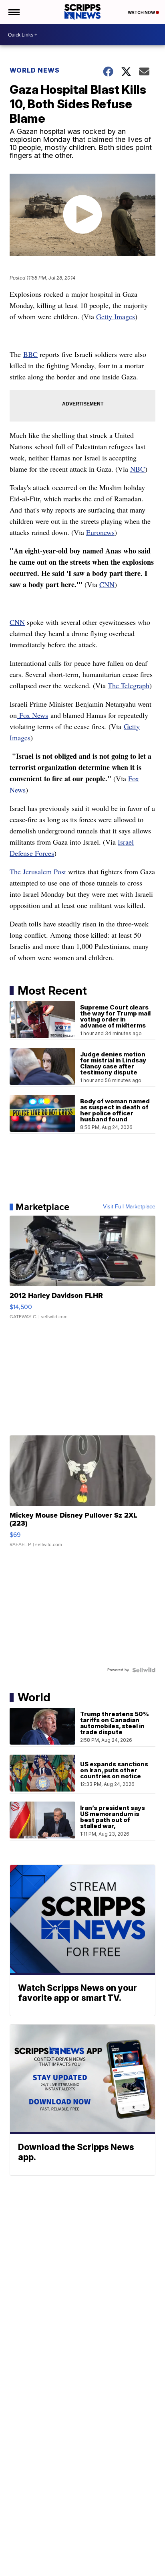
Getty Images (116, 316)
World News (35, 70)
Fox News (32, 715)
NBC (138, 469)
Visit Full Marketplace (129, 1207)
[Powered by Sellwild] (144, 1670)
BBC (30, 354)
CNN (107, 584)
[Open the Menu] (13, 12)
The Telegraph (129, 685)
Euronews (100, 532)
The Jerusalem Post (38, 872)
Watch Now (142, 12)
